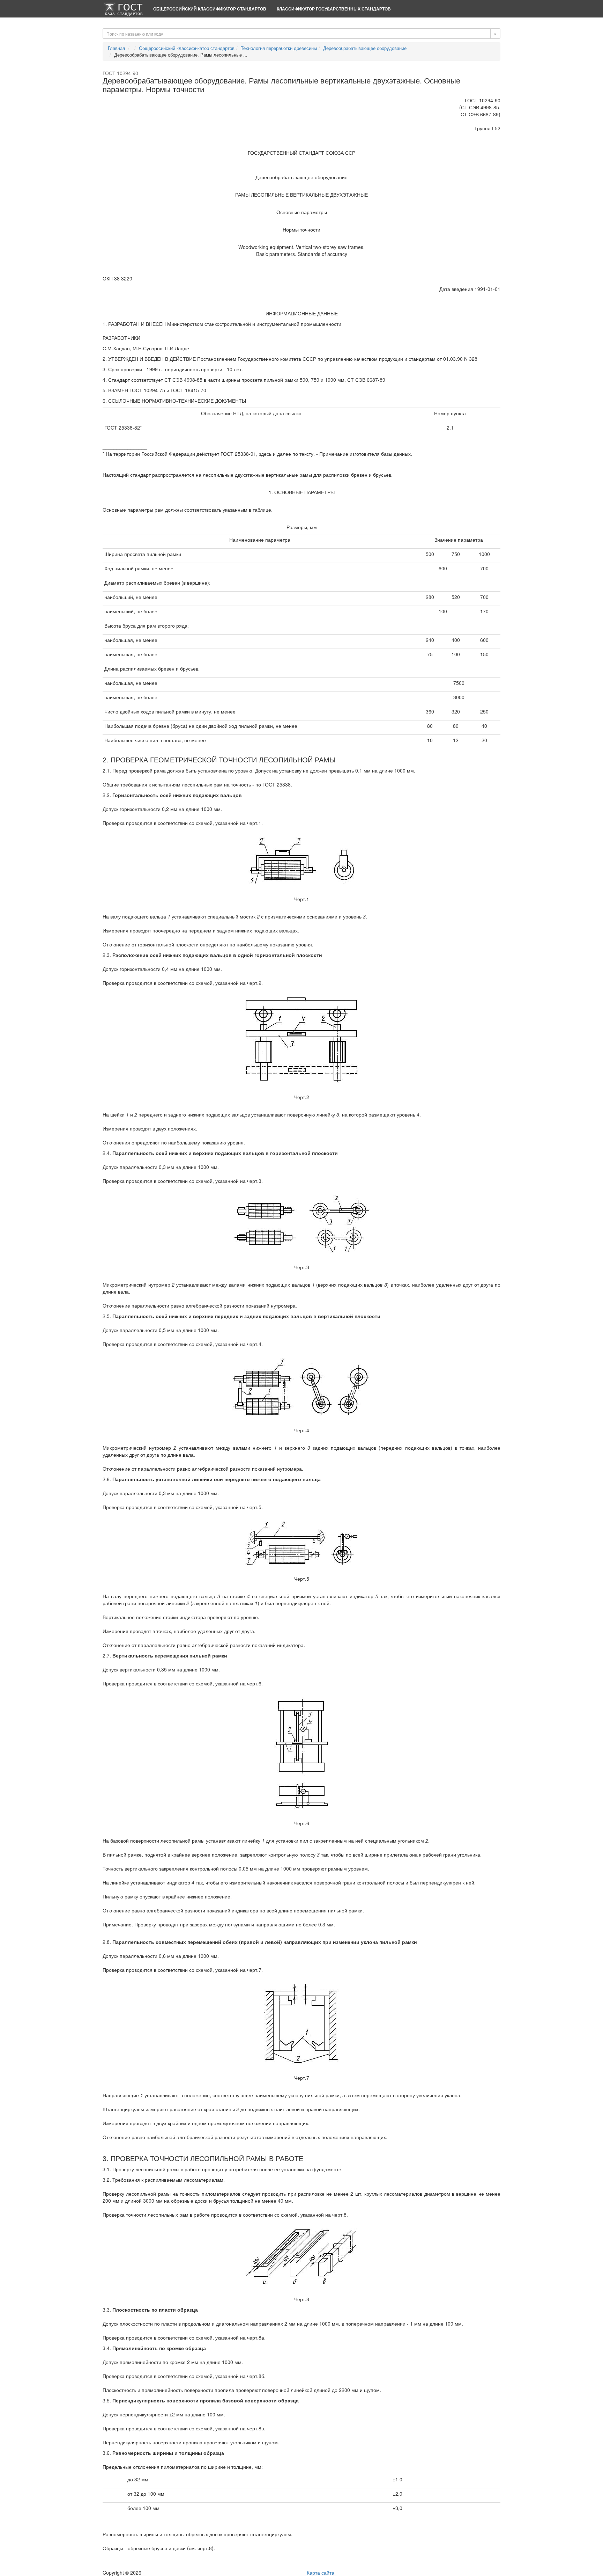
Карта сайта (321, 2573)
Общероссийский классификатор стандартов (210, 9)
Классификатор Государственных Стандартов (334, 9)
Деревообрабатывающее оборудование (365, 48)
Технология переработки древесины (279, 48)
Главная (116, 48)
